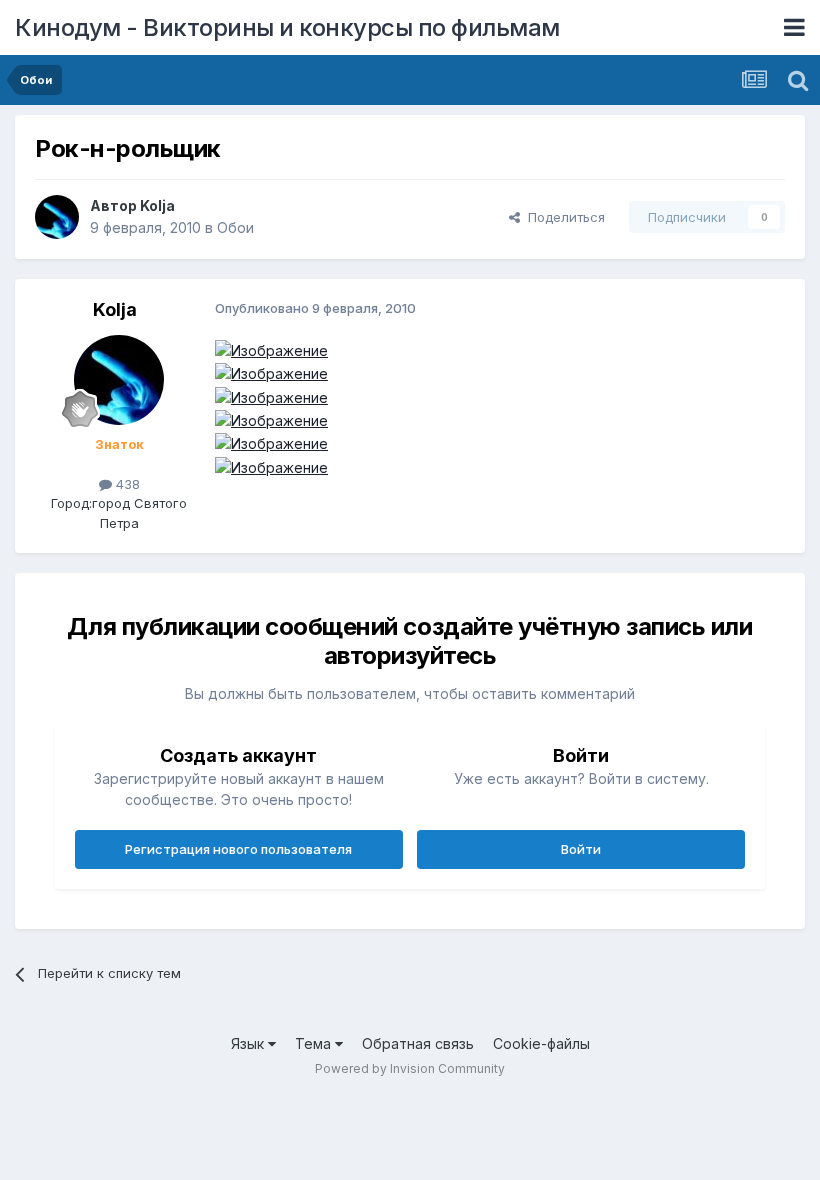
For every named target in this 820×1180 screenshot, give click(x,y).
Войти (581, 849)
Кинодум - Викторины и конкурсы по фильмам (287, 27)
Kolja (157, 205)
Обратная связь (418, 1043)
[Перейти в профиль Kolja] (57, 217)
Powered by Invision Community (410, 1068)
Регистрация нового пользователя (238, 849)
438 (126, 484)
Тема (315, 1043)
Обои (235, 227)
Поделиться (562, 217)
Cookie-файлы (541, 1043)
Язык (249, 1043)
